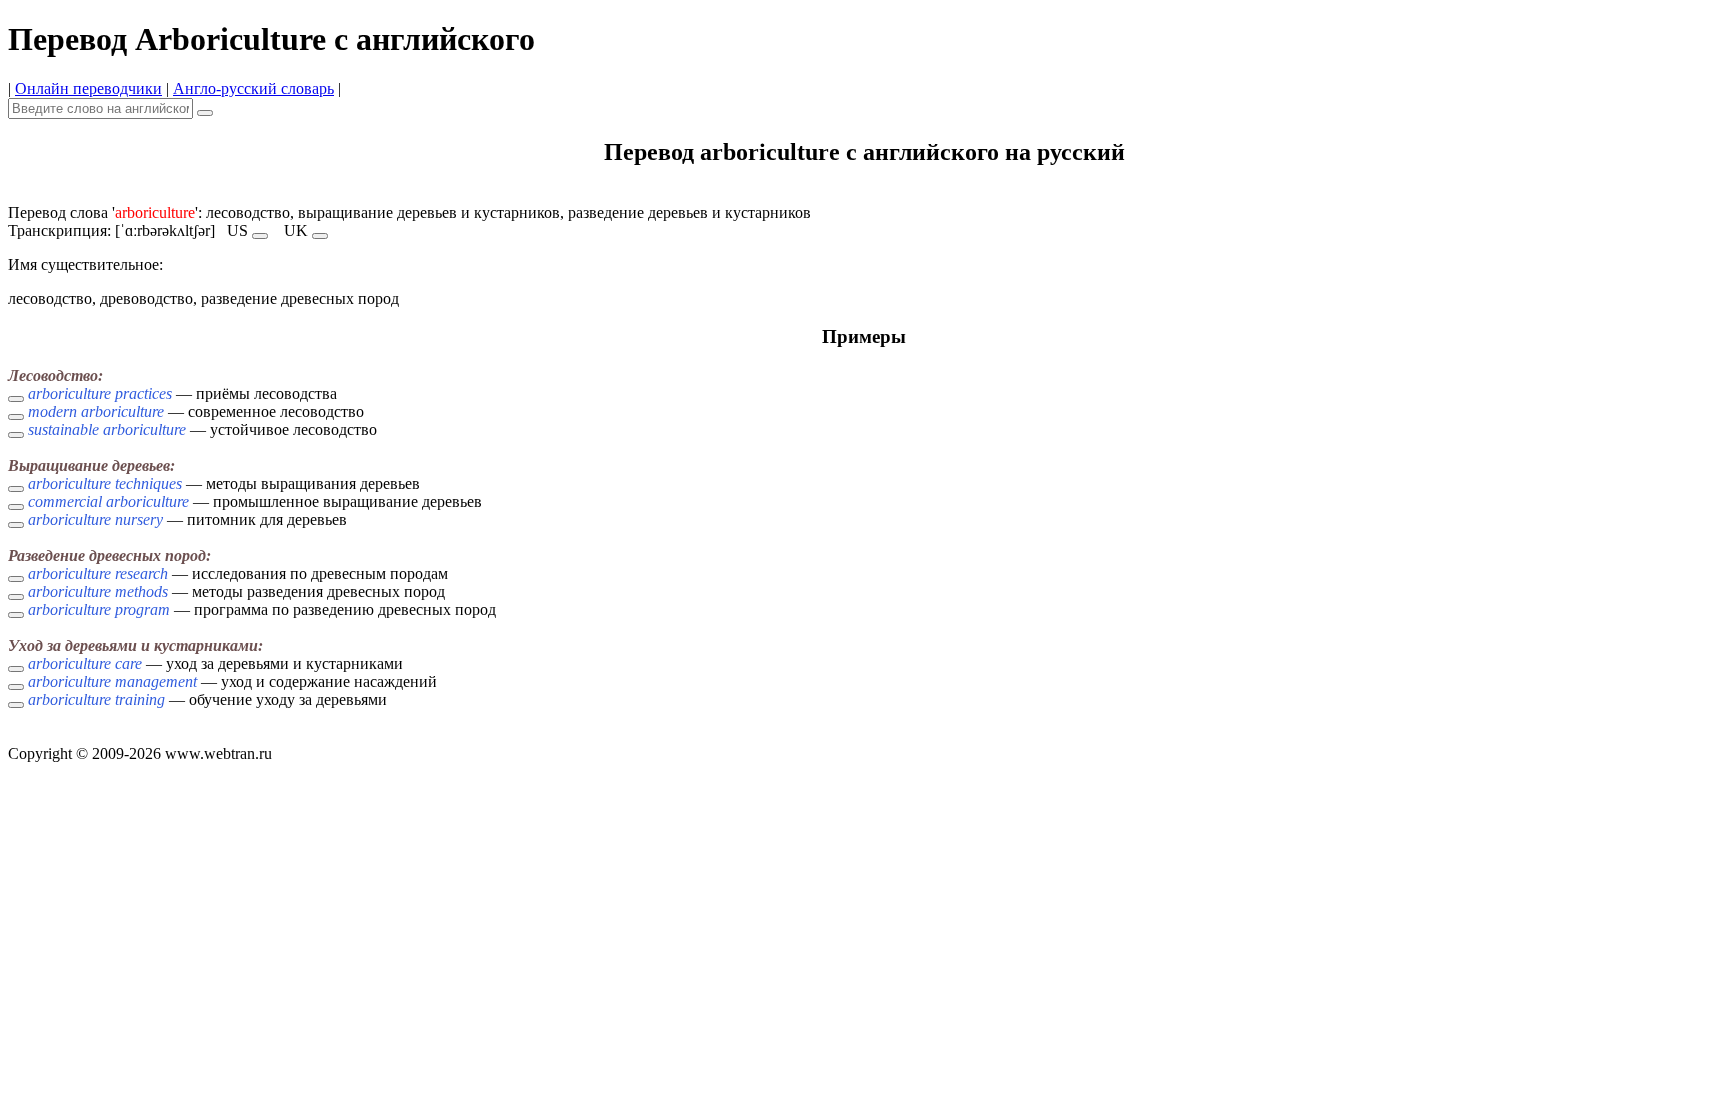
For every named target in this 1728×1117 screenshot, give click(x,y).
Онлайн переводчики (88, 88)
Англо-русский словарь (253, 88)
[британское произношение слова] (320, 236)
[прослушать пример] (16, 399)
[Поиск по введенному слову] (205, 113)
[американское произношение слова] (260, 236)
